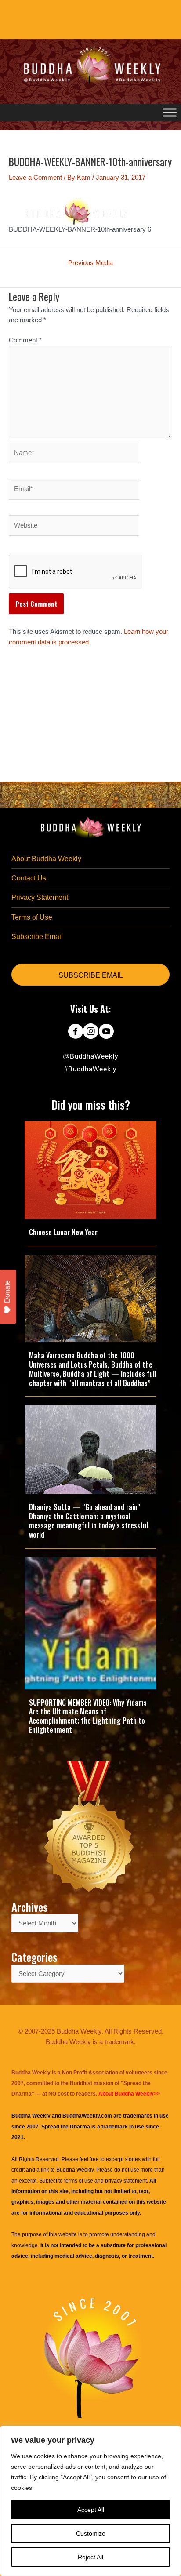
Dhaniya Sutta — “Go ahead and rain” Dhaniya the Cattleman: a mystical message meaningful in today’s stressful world (89, 1521)
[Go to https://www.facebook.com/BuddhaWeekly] (75, 1032)
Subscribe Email (37, 937)
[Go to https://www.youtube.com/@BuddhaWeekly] (106, 1032)
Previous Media (90, 263)
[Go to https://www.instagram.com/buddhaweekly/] (91, 1032)
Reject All (90, 2557)
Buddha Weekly (75, 2170)
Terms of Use (32, 917)
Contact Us (29, 878)
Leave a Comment (35, 178)
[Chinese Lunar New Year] (90, 1169)
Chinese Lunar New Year (63, 1232)
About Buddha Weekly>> (129, 2094)
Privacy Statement (40, 897)
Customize (91, 2533)
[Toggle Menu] (170, 112)
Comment (25, 340)
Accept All (91, 2510)
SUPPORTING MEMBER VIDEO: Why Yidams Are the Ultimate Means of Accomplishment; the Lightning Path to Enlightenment (88, 1716)
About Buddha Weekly (46, 859)
